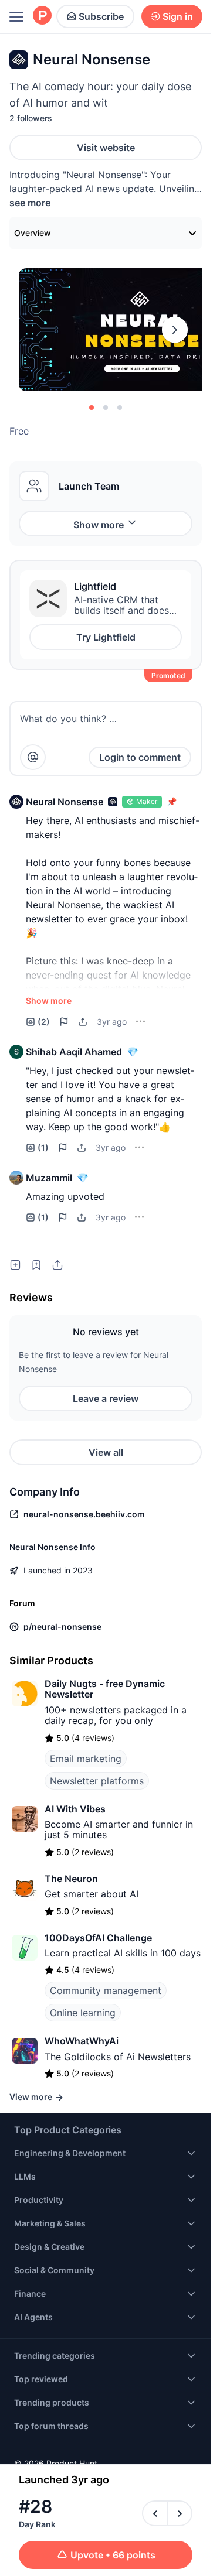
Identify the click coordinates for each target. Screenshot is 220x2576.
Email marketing (86, 1759)
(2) (44, 1022)
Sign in (178, 16)
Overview (33, 233)
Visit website (106, 148)
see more (30, 203)
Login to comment (140, 757)
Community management (106, 1990)
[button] (16, 802)
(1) (43, 1147)
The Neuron (71, 1879)
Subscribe (101, 16)
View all (106, 1452)
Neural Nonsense (65, 802)
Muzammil (49, 1178)
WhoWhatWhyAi (82, 2041)
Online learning (83, 2013)
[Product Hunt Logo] (42, 16)
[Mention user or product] (33, 757)
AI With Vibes (75, 1809)
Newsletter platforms (97, 1781)
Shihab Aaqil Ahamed (74, 1052)
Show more (99, 525)
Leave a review (106, 1398)
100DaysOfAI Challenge (98, 1938)
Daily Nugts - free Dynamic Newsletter (105, 1689)
